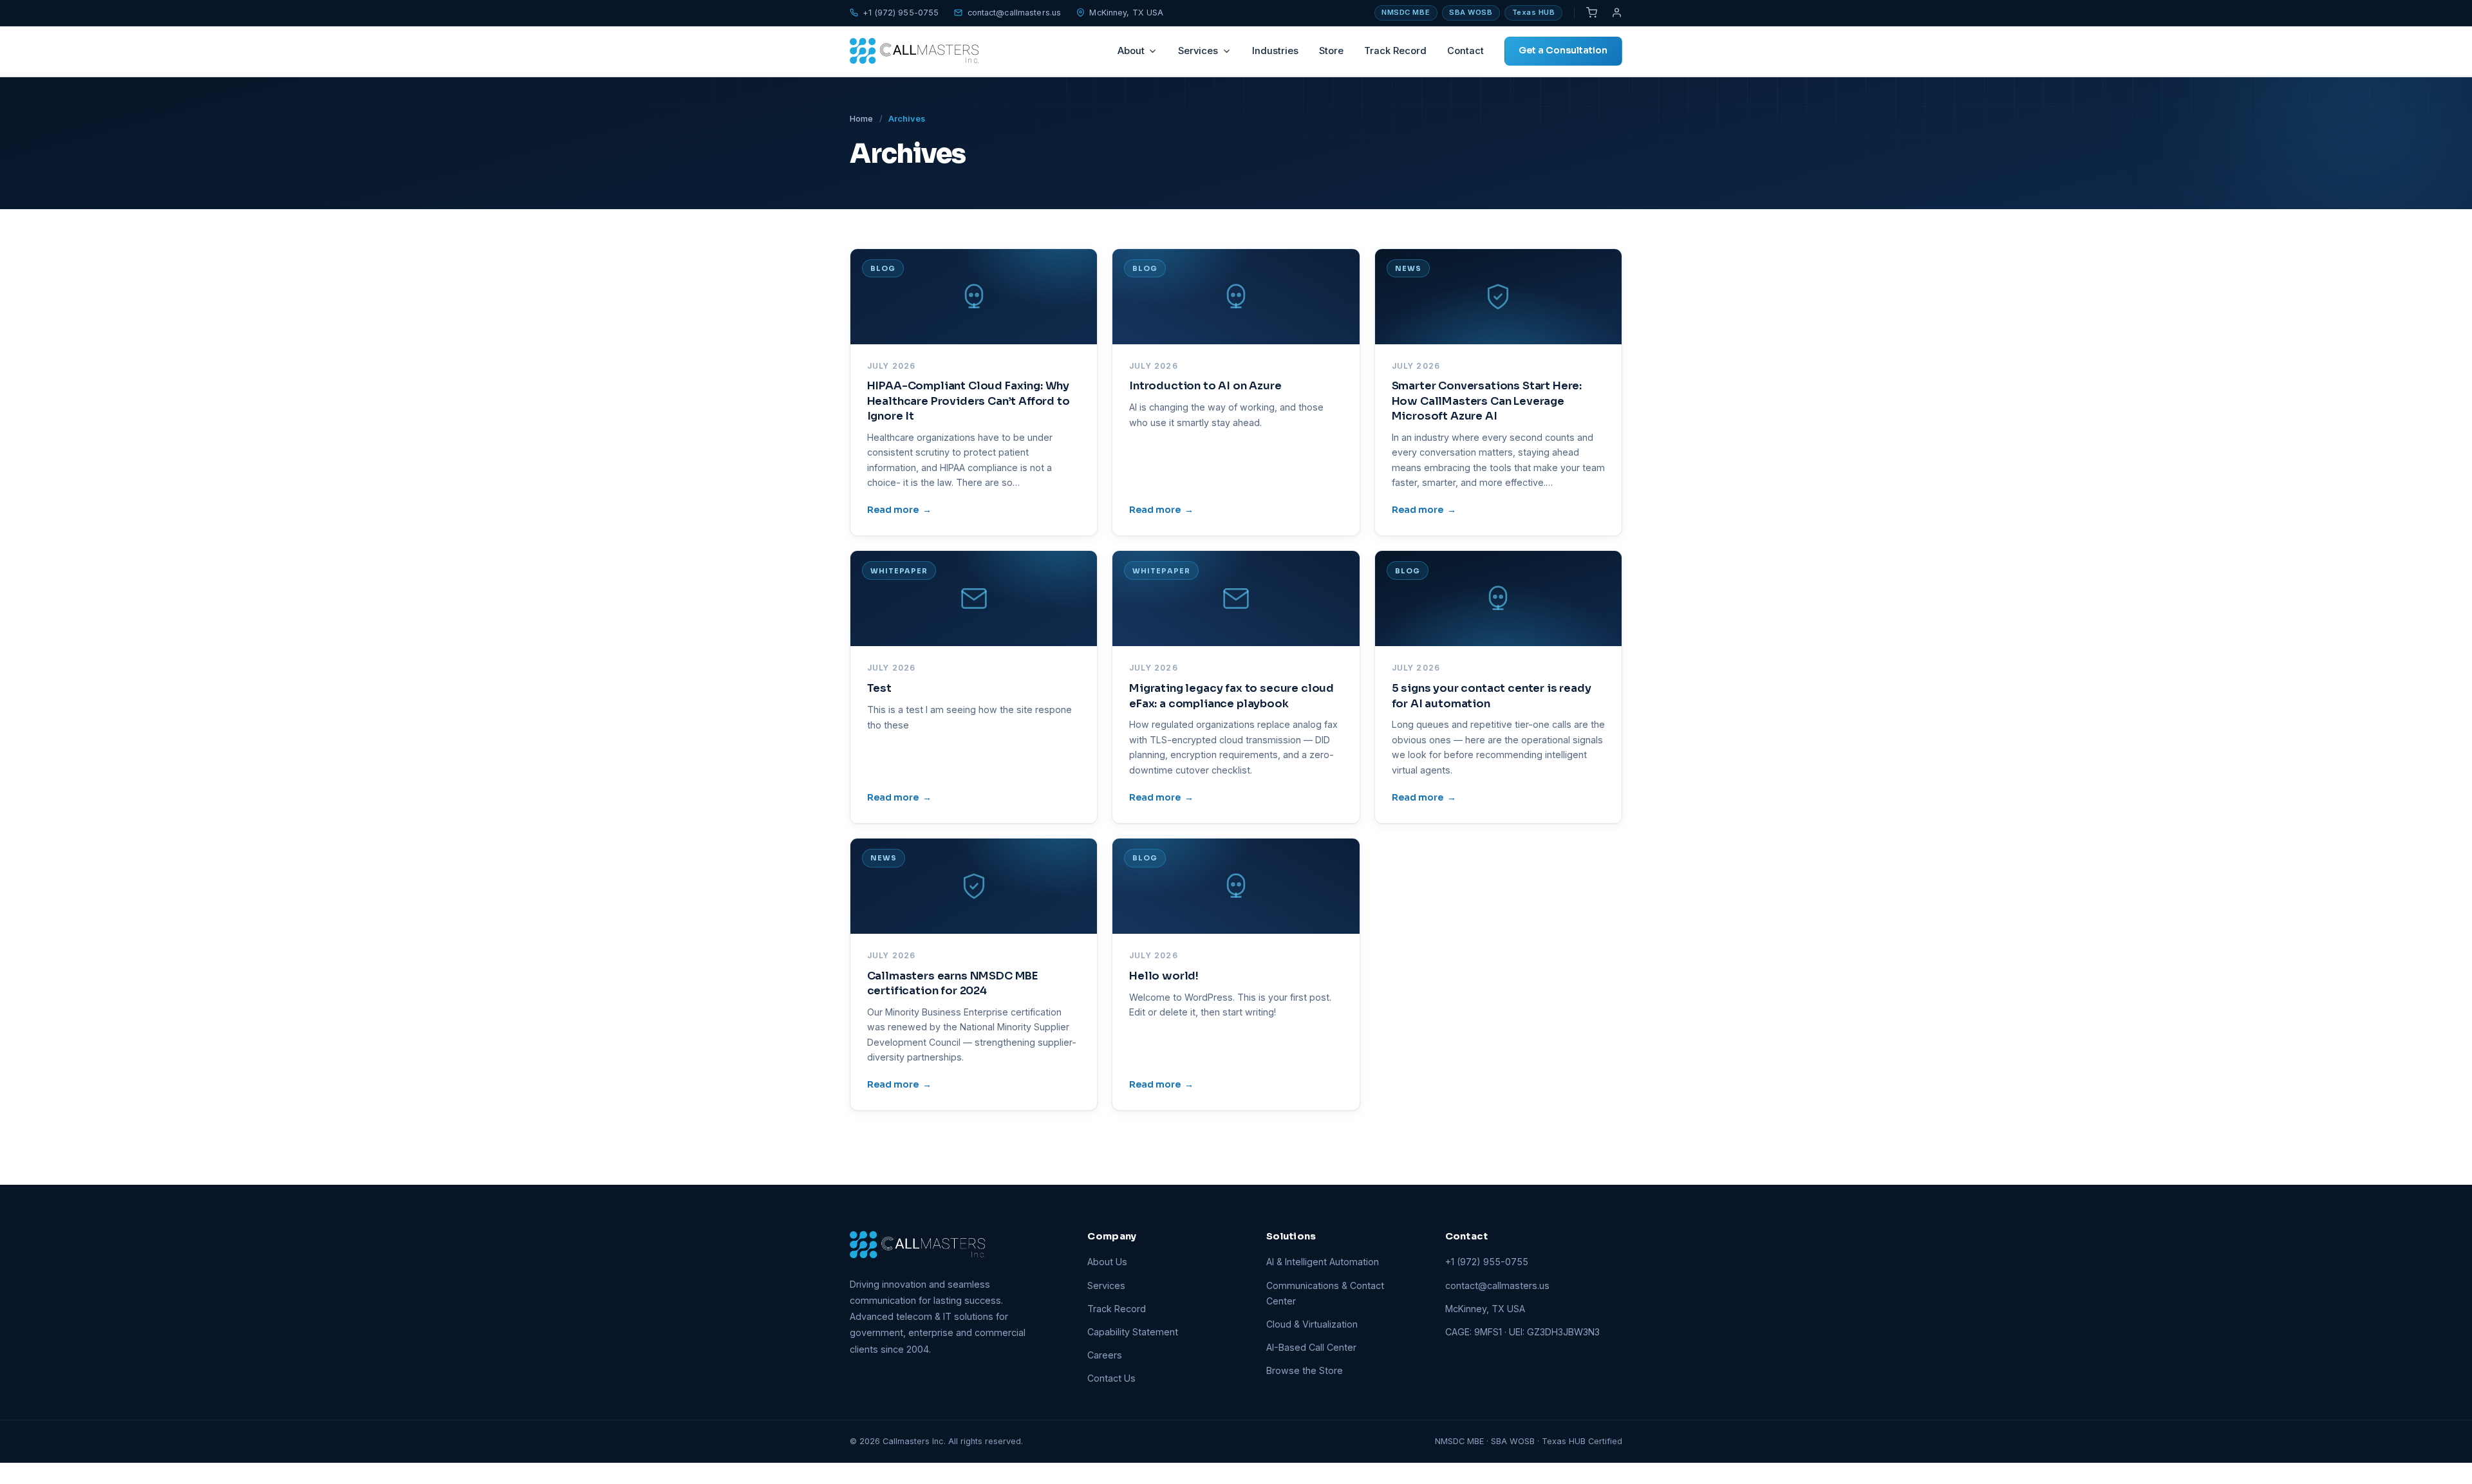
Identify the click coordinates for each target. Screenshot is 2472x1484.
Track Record (1395, 51)
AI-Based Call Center (1311, 1347)
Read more (899, 510)
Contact (1465, 51)
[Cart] (1591, 13)
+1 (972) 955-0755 (901, 13)
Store (1331, 51)
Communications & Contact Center (1325, 1293)
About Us (1107, 1262)
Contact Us (1111, 1378)
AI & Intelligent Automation (1323, 1262)
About (1131, 51)
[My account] (1616, 13)
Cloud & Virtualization (1312, 1324)
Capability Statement (1133, 1332)
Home (861, 119)
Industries (1275, 51)
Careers (1105, 1355)
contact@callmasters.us (1014, 13)
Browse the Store (1305, 1370)
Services (1198, 51)
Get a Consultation (1563, 50)
